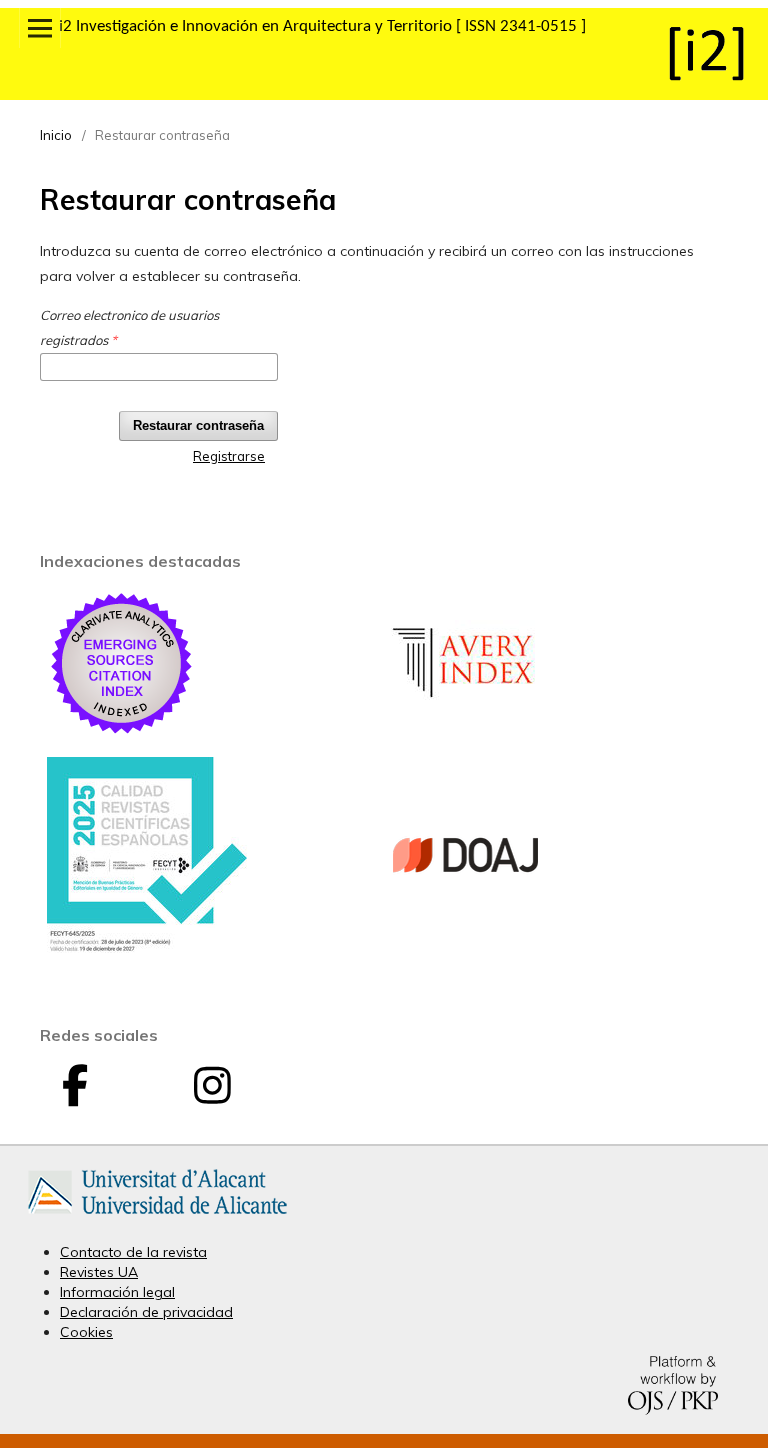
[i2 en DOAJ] (466, 925)
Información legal (117, 1292)
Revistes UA (99, 1272)
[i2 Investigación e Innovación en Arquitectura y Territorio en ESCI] (122, 733)
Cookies (86, 1332)
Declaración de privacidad (146, 1312)
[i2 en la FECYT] (147, 948)
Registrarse (229, 456)
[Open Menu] (40, 28)
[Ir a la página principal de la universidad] (157, 1218)
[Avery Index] (466, 733)
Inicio (56, 135)
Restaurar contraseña (198, 425)
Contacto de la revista (133, 1252)
